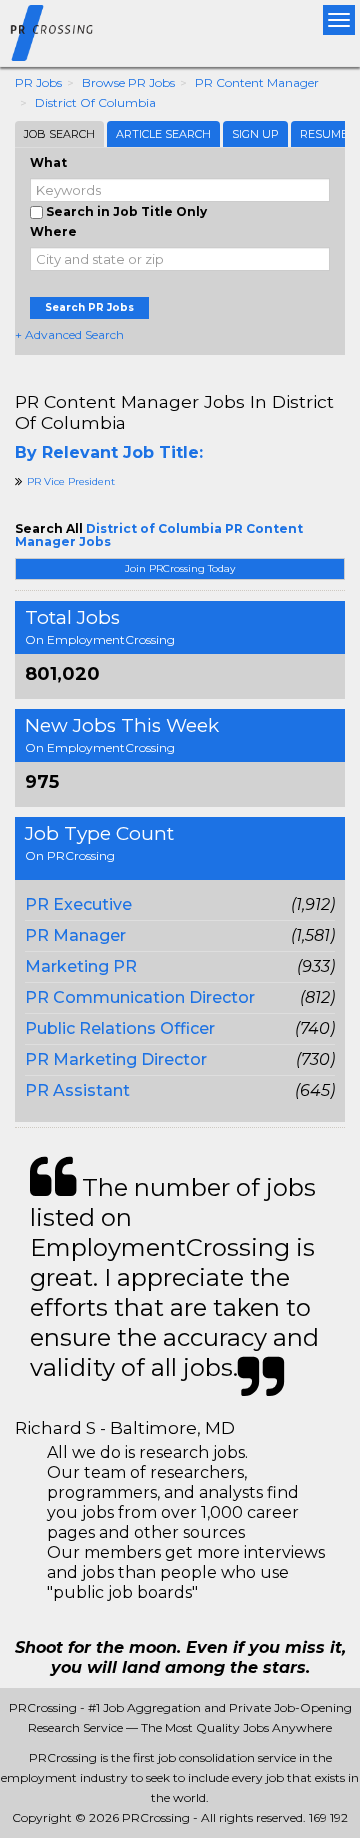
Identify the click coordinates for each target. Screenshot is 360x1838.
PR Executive (78, 904)
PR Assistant (77, 1090)
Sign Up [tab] (255, 134)
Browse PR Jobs (128, 82)
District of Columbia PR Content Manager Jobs (159, 535)
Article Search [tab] (163, 134)
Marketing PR (81, 966)
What (48, 162)
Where (53, 231)
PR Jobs (38, 82)
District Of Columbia (95, 102)
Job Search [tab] (59, 134)
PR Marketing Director (116, 1059)
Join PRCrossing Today (180, 568)
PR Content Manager (257, 82)
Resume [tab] (324, 134)
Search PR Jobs (89, 307)
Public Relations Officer (120, 1028)
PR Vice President (71, 481)
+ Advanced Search (69, 334)
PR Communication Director (140, 997)
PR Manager (75, 935)
